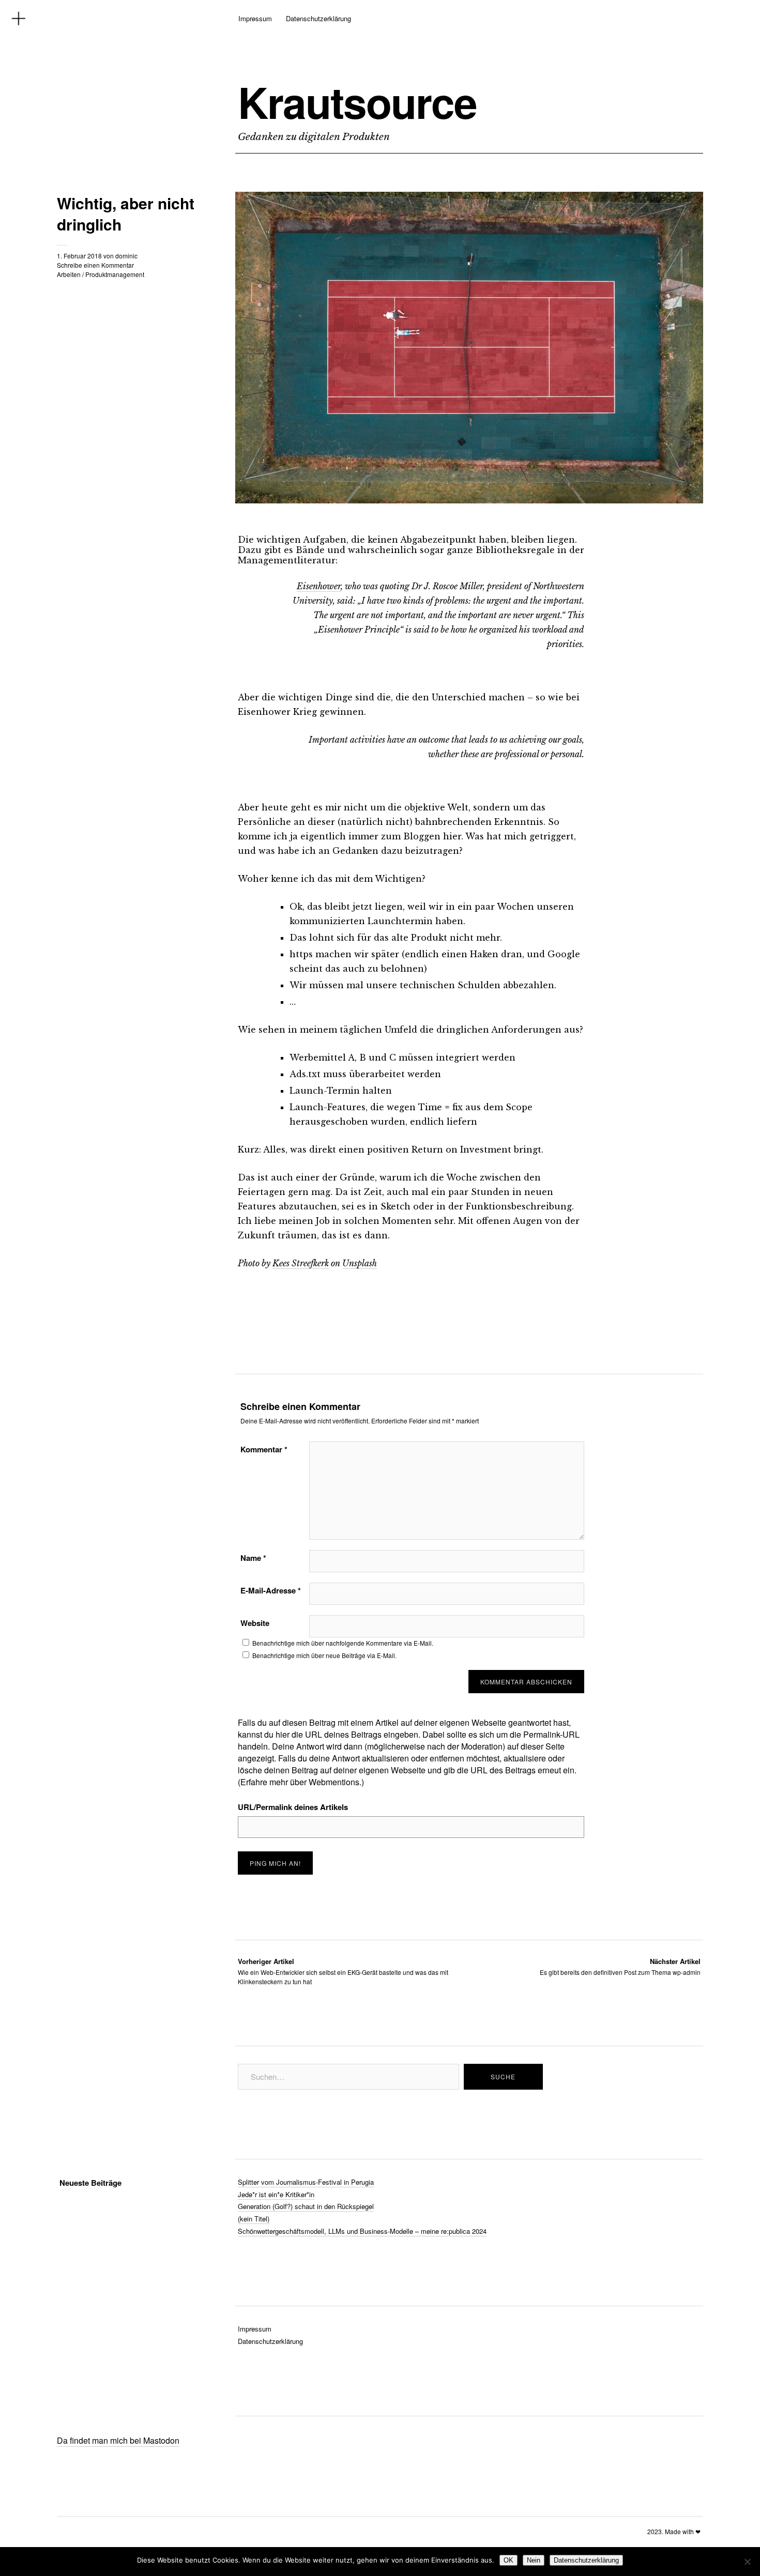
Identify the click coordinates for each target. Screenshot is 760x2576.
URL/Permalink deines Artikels (293, 1807)
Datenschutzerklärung (318, 18)
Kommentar (264, 1449)
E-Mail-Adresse (271, 1590)
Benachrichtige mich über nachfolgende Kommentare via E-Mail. (343, 1643)
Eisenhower (319, 586)
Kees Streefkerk (301, 1263)
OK (508, 2560)
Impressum (255, 18)
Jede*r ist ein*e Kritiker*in (276, 2194)
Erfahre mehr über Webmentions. (301, 1782)
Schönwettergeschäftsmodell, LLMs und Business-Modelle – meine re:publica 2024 (362, 2231)
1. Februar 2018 (79, 256)
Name (253, 1558)
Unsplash (360, 1263)
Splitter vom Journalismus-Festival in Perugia (306, 2182)
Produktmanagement (115, 274)
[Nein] (747, 2562)
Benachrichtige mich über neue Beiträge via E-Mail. (324, 1655)
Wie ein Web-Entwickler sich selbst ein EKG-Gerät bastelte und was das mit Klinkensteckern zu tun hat (343, 1971)
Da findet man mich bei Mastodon (118, 2440)
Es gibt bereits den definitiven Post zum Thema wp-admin (620, 1966)
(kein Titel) (254, 2219)
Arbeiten (69, 274)
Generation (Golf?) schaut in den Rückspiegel (306, 2206)
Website (255, 1623)
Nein (534, 2560)
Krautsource (357, 102)
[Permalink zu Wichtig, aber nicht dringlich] (469, 500)
